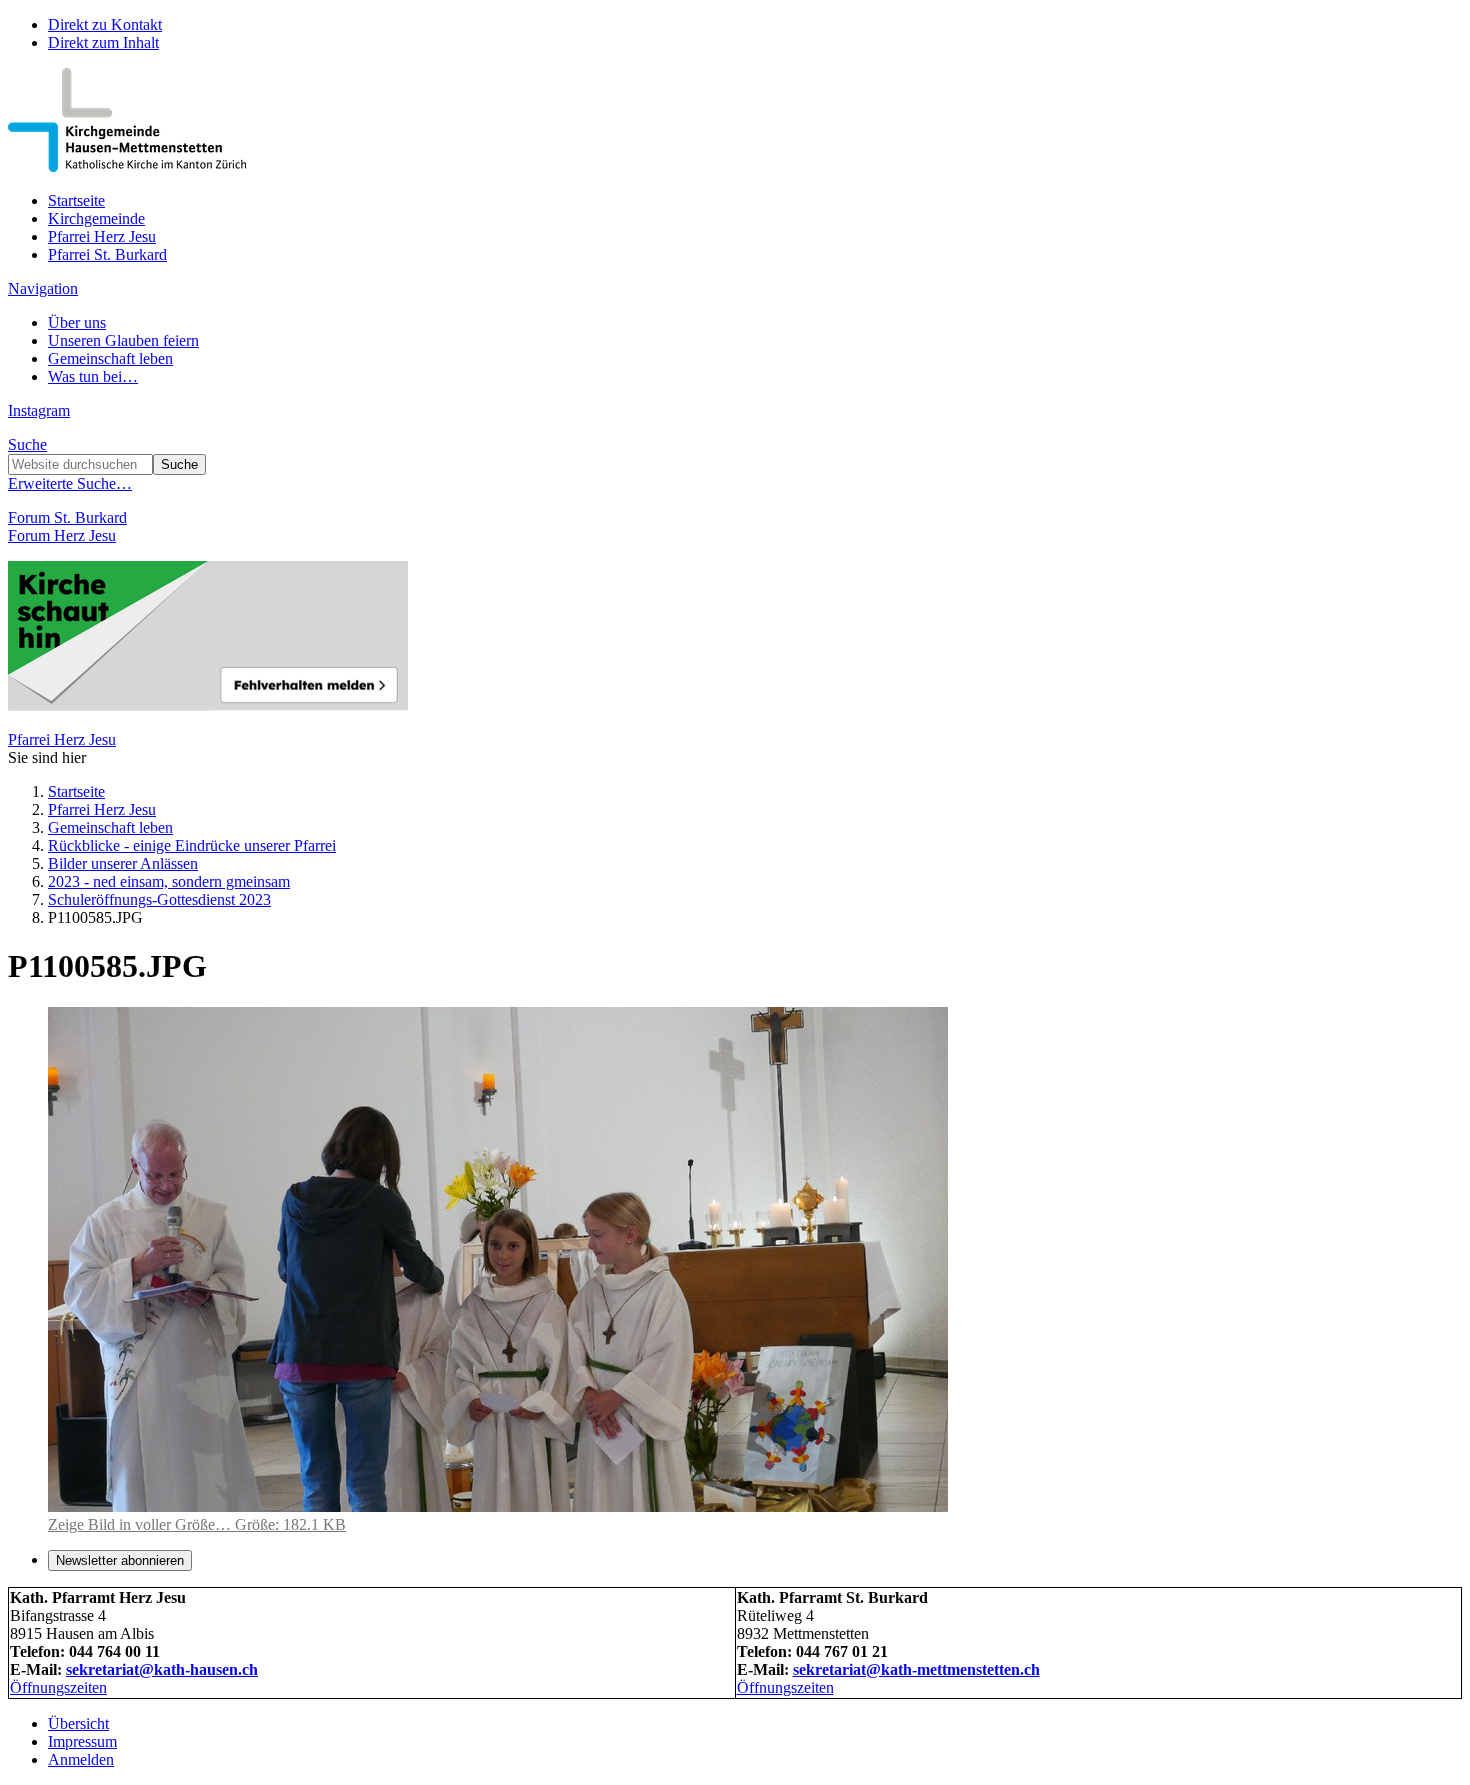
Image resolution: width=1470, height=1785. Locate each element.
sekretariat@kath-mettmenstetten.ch (916, 1669)
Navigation (43, 288)
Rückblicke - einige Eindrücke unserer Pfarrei (192, 845)
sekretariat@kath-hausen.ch (162, 1669)
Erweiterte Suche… (70, 483)
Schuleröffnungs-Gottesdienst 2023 (159, 899)
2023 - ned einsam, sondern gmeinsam (169, 881)
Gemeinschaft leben (110, 358)
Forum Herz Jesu (62, 535)
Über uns (77, 322)
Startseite (76, 200)
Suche (27, 444)
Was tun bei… (93, 376)
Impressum (82, 1741)
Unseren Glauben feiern (123, 340)
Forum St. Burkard (67, 517)
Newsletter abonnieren (120, 1560)
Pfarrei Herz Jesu (102, 236)
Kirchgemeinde (96, 218)
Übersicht (78, 1723)
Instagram (39, 410)
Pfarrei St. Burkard (107, 254)
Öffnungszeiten (58, 1687)
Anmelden (81, 1759)
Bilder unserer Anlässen (123, 863)
